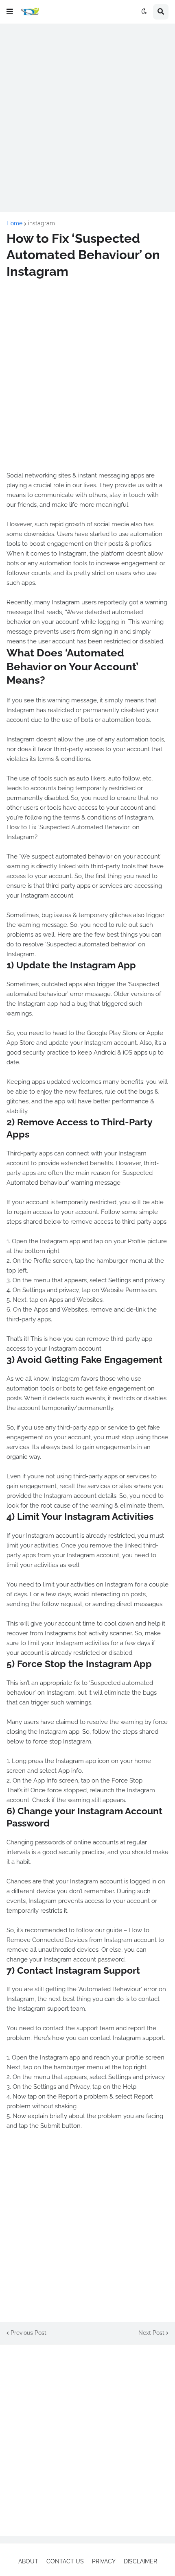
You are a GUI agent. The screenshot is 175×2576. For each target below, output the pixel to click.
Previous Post (28, 2333)
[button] (10, 12)
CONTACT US (65, 2561)
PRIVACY (104, 2561)
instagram (42, 223)
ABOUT (28, 2561)
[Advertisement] (87, 118)
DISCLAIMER (140, 2561)
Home (14, 223)
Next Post (151, 2333)
